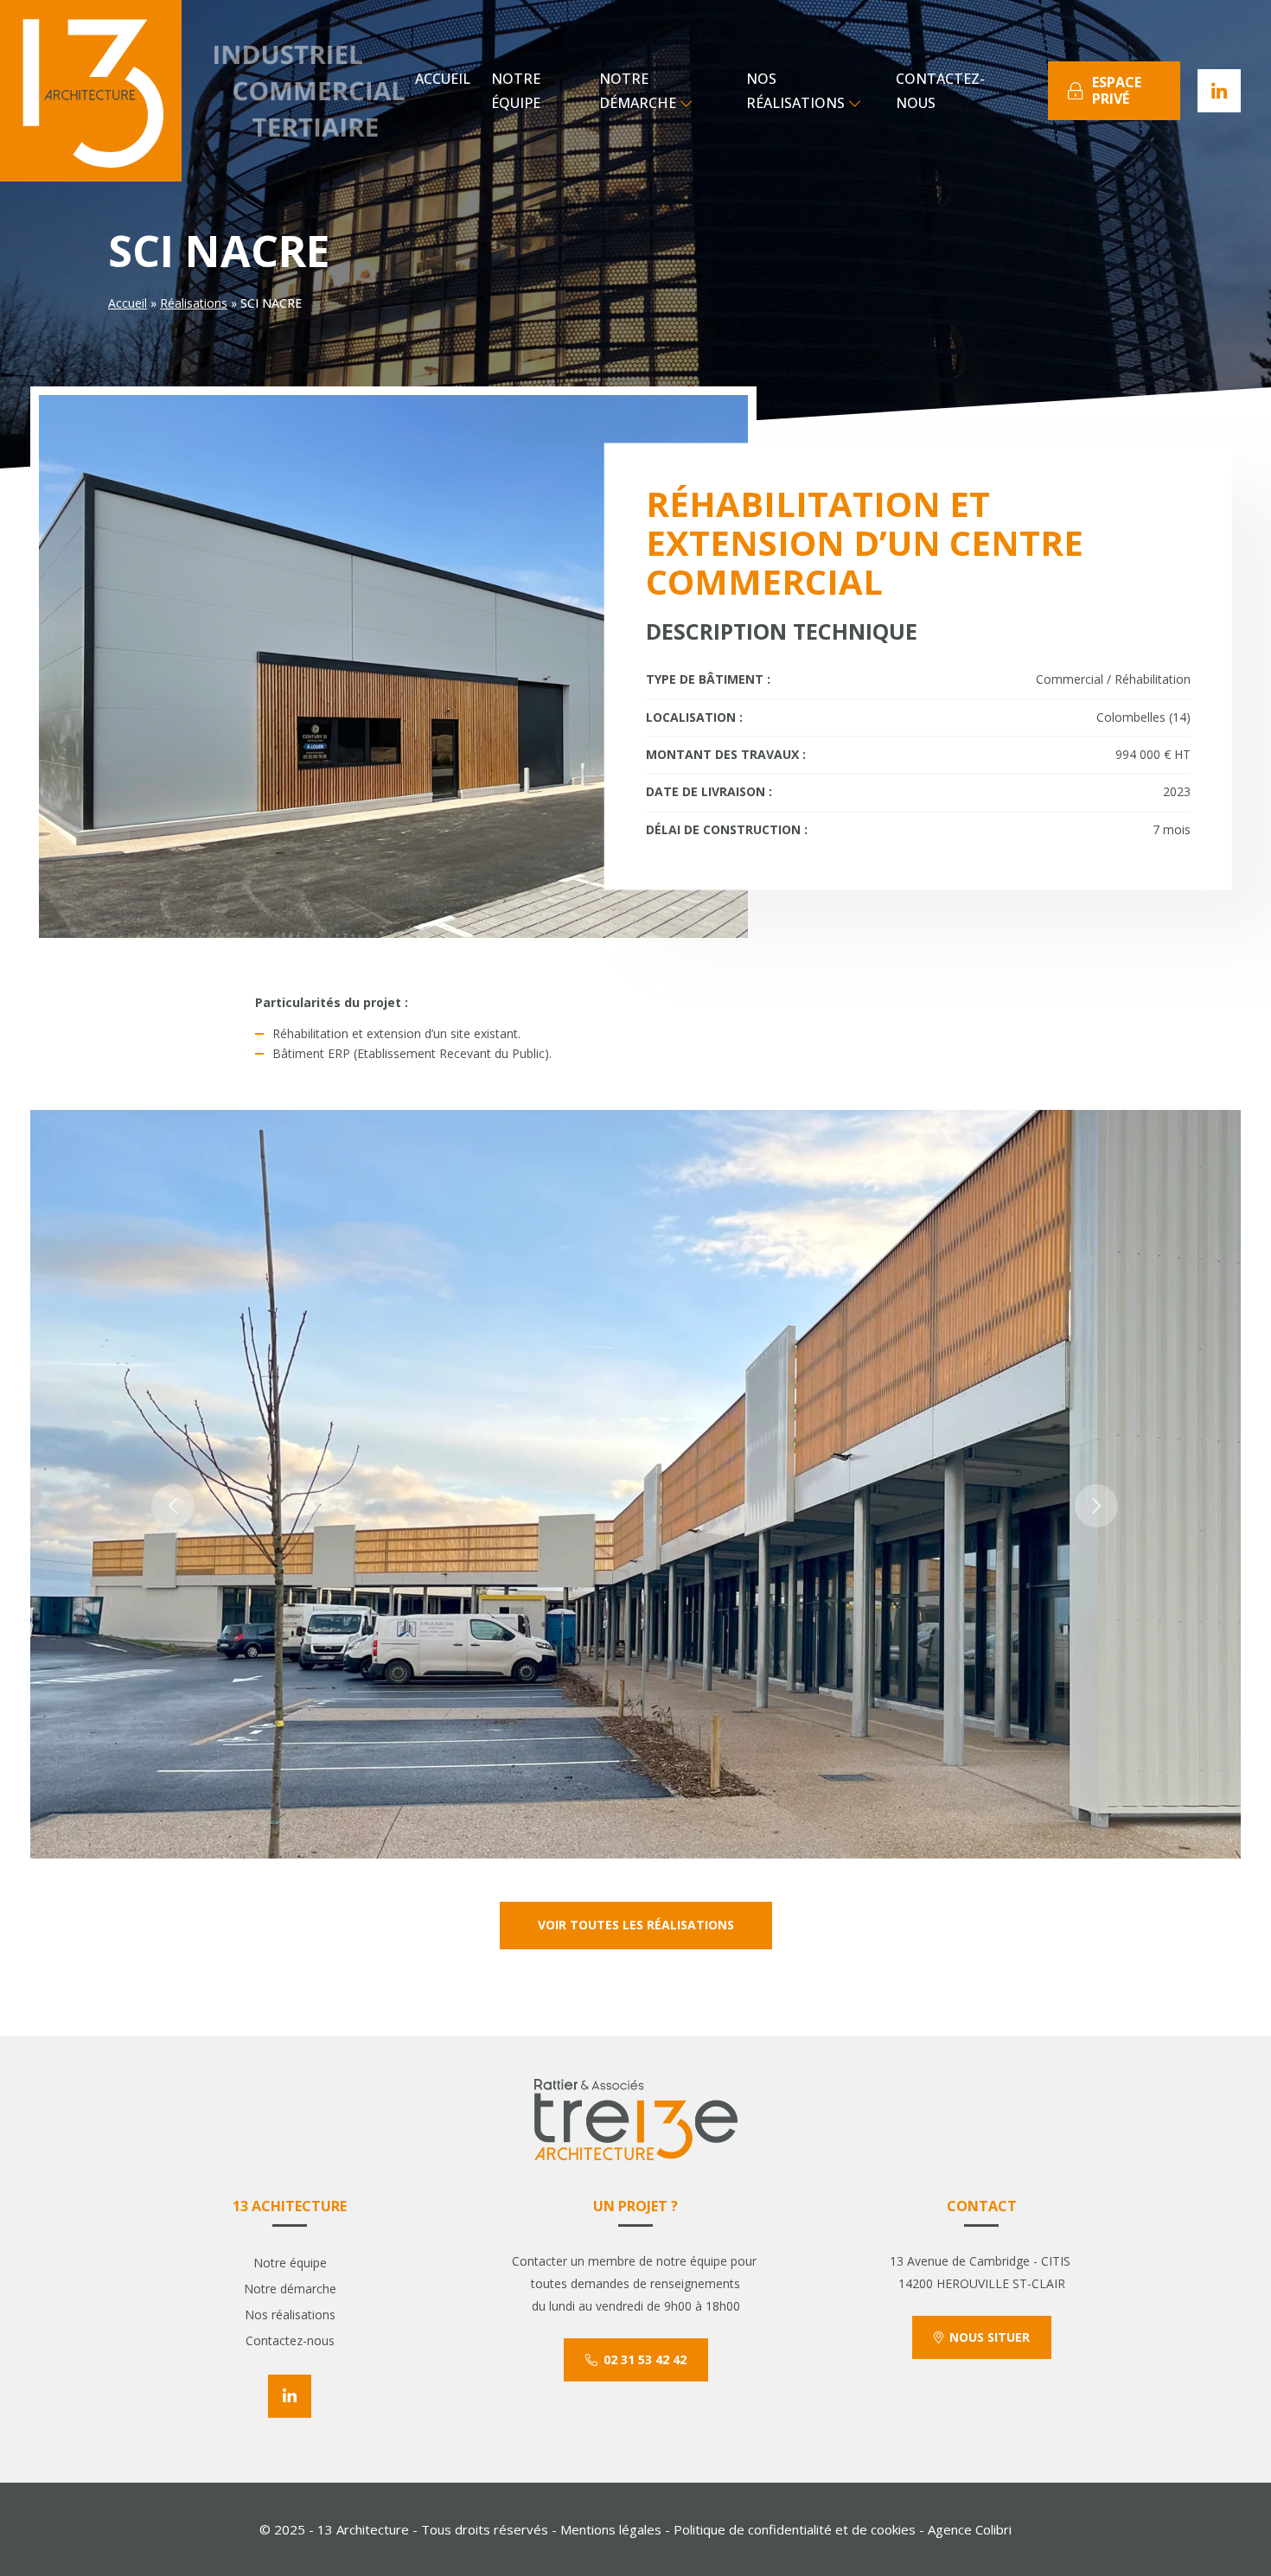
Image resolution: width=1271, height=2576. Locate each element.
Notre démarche (638, 91)
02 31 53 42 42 (645, 2359)
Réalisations (194, 303)
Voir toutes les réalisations (636, 1925)
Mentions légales (611, 2529)
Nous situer (990, 2337)
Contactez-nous (940, 91)
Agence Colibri (970, 2529)
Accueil (443, 79)
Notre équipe (516, 91)
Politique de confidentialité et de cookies (795, 2529)
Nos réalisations (795, 91)
